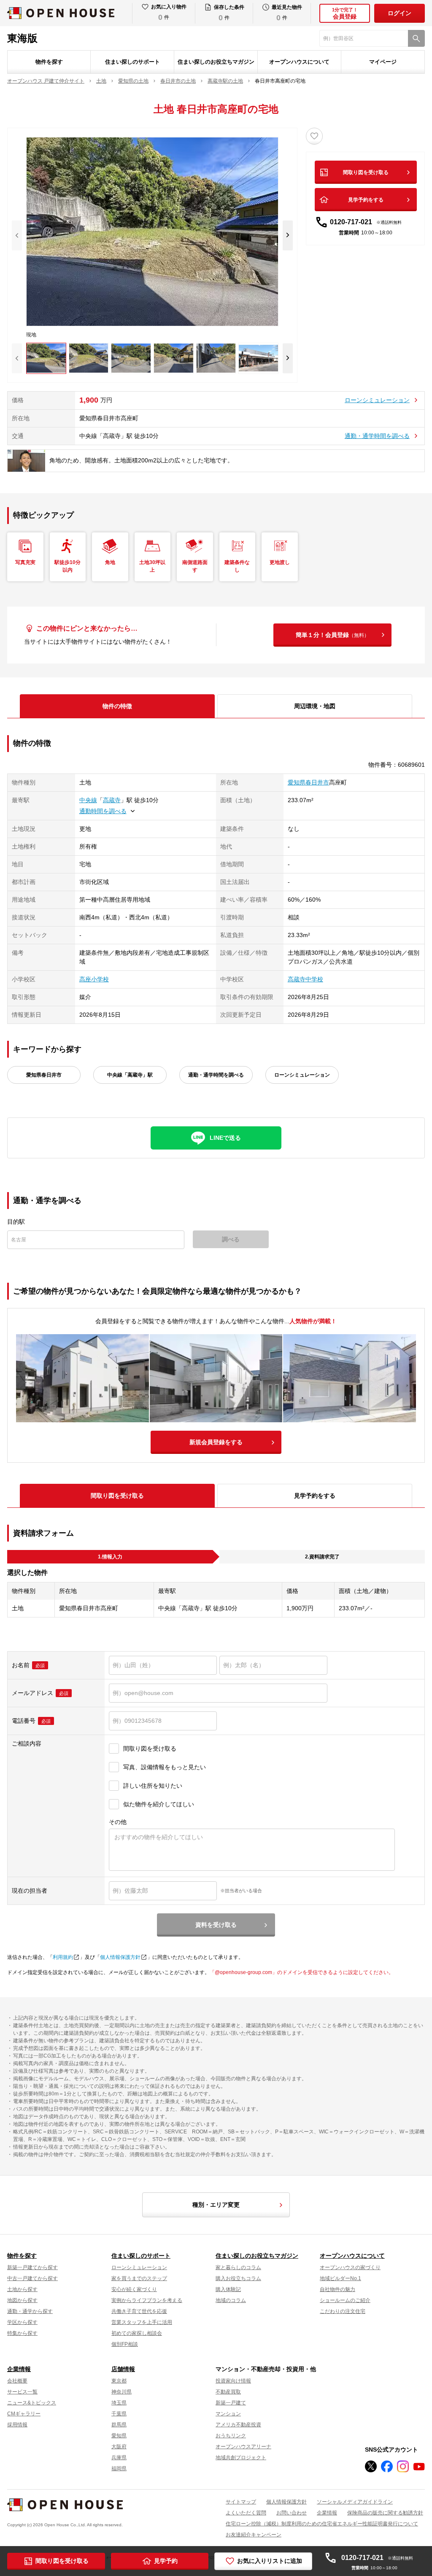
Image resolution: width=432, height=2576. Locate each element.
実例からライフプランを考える (147, 2300)
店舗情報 (123, 2369)
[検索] (416, 38)
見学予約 (166, 2561)
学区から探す (22, 2322)
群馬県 (119, 2425)
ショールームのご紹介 (345, 2300)
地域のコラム (231, 2300)
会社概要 (17, 2381)
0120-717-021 (366, 222)
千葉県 (119, 2414)
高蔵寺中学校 (305, 979)
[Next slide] (288, 235)
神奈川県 (121, 2392)
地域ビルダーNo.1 (340, 2278)
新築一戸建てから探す (32, 2267)
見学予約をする (366, 200)
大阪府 (119, 2447)
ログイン (400, 13)
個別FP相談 (125, 2344)
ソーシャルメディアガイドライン (355, 2502)
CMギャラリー (24, 2414)
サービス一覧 (22, 2392)
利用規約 (63, 1957)
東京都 (119, 2381)
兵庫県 (119, 2458)
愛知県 (119, 2436)
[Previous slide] (17, 235)
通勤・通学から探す (30, 2311)
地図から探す (22, 2300)
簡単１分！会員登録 (332, 635)
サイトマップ (241, 2502)
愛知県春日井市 (308, 782)
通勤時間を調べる (103, 811)
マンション (228, 2414)
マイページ (383, 62)
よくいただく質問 (246, 2513)
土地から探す (22, 2289)
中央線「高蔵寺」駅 (130, 1075)
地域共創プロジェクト (241, 2458)
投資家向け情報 (233, 2381)
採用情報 (17, 2425)
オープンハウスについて (299, 62)
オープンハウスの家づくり (350, 2267)
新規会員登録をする (216, 1442)
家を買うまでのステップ (139, 2278)
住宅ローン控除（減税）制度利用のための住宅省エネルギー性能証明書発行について (322, 2524)
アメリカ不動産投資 (238, 2425)
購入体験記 (228, 2289)
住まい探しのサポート (132, 62)
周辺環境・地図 (315, 706)
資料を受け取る (216, 1925)
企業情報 (19, 2369)
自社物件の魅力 (337, 2289)
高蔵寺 (112, 800)
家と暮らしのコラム (238, 2267)
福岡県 (119, 2469)
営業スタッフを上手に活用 (142, 2322)
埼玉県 (119, 2403)
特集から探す (22, 2333)
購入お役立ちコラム (238, 2278)
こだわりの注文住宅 (343, 2311)
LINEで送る (225, 1138)
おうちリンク (231, 2436)
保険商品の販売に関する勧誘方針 (385, 2513)
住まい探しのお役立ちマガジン (216, 62)
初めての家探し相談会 (137, 2333)
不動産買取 (228, 2392)
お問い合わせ (292, 2513)
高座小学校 (94, 979)
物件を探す (49, 62)
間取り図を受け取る (366, 172)
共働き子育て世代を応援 (139, 2311)
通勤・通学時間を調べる (377, 436)
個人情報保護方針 (120, 1957)
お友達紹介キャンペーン (254, 2535)
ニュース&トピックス (32, 2403)
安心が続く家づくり (134, 2289)
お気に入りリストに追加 (270, 2561)
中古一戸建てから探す (32, 2278)
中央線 (88, 800)
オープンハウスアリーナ (243, 2447)
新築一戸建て (231, 2403)
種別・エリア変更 (216, 2205)
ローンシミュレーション (377, 400)
